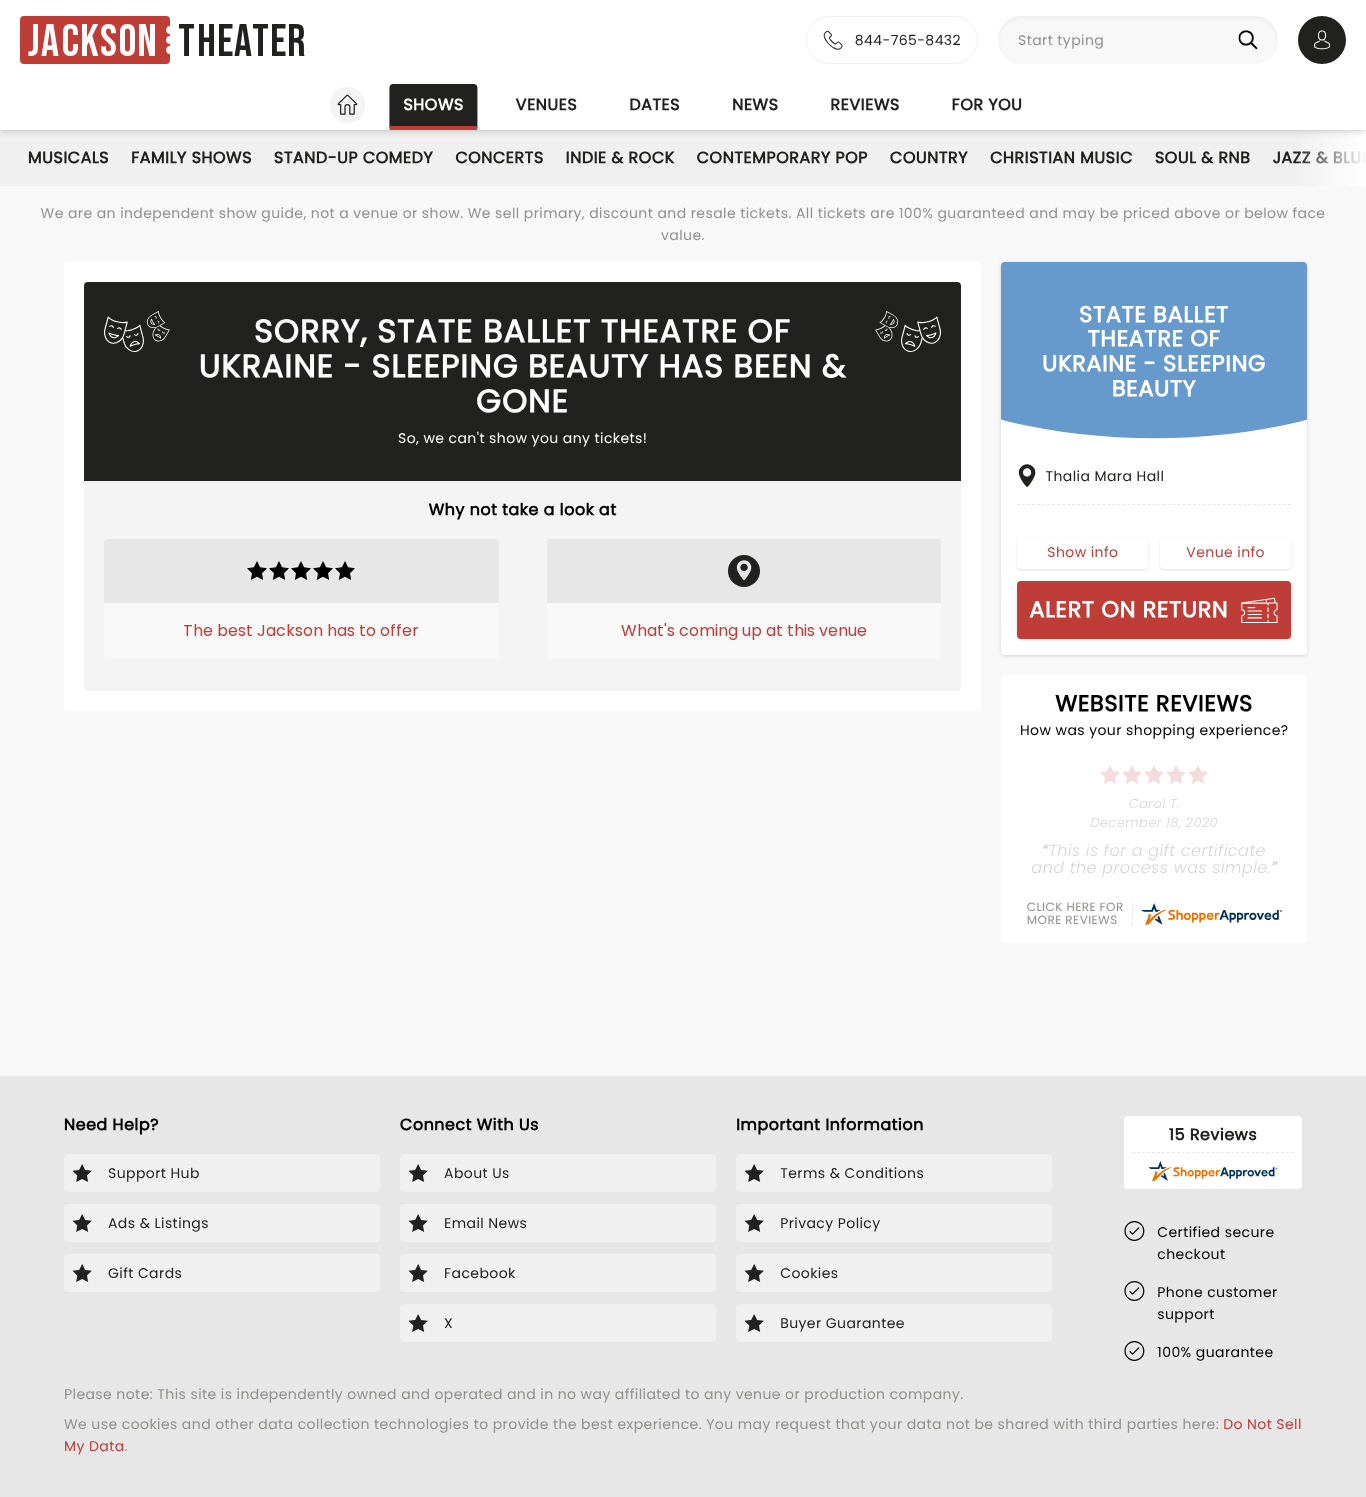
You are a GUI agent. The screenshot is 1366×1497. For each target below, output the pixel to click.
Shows (433, 104)
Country (929, 157)
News (755, 104)
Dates (654, 104)
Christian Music (1061, 157)
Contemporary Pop (782, 157)
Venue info (1225, 552)
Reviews (865, 104)
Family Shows (191, 157)
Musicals (68, 157)
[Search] (1252, 40)
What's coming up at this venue (744, 630)
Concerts (499, 157)
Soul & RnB (1203, 157)
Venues (547, 104)
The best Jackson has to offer (301, 630)
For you (987, 104)
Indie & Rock (620, 157)
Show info (1082, 552)
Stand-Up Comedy (353, 157)
